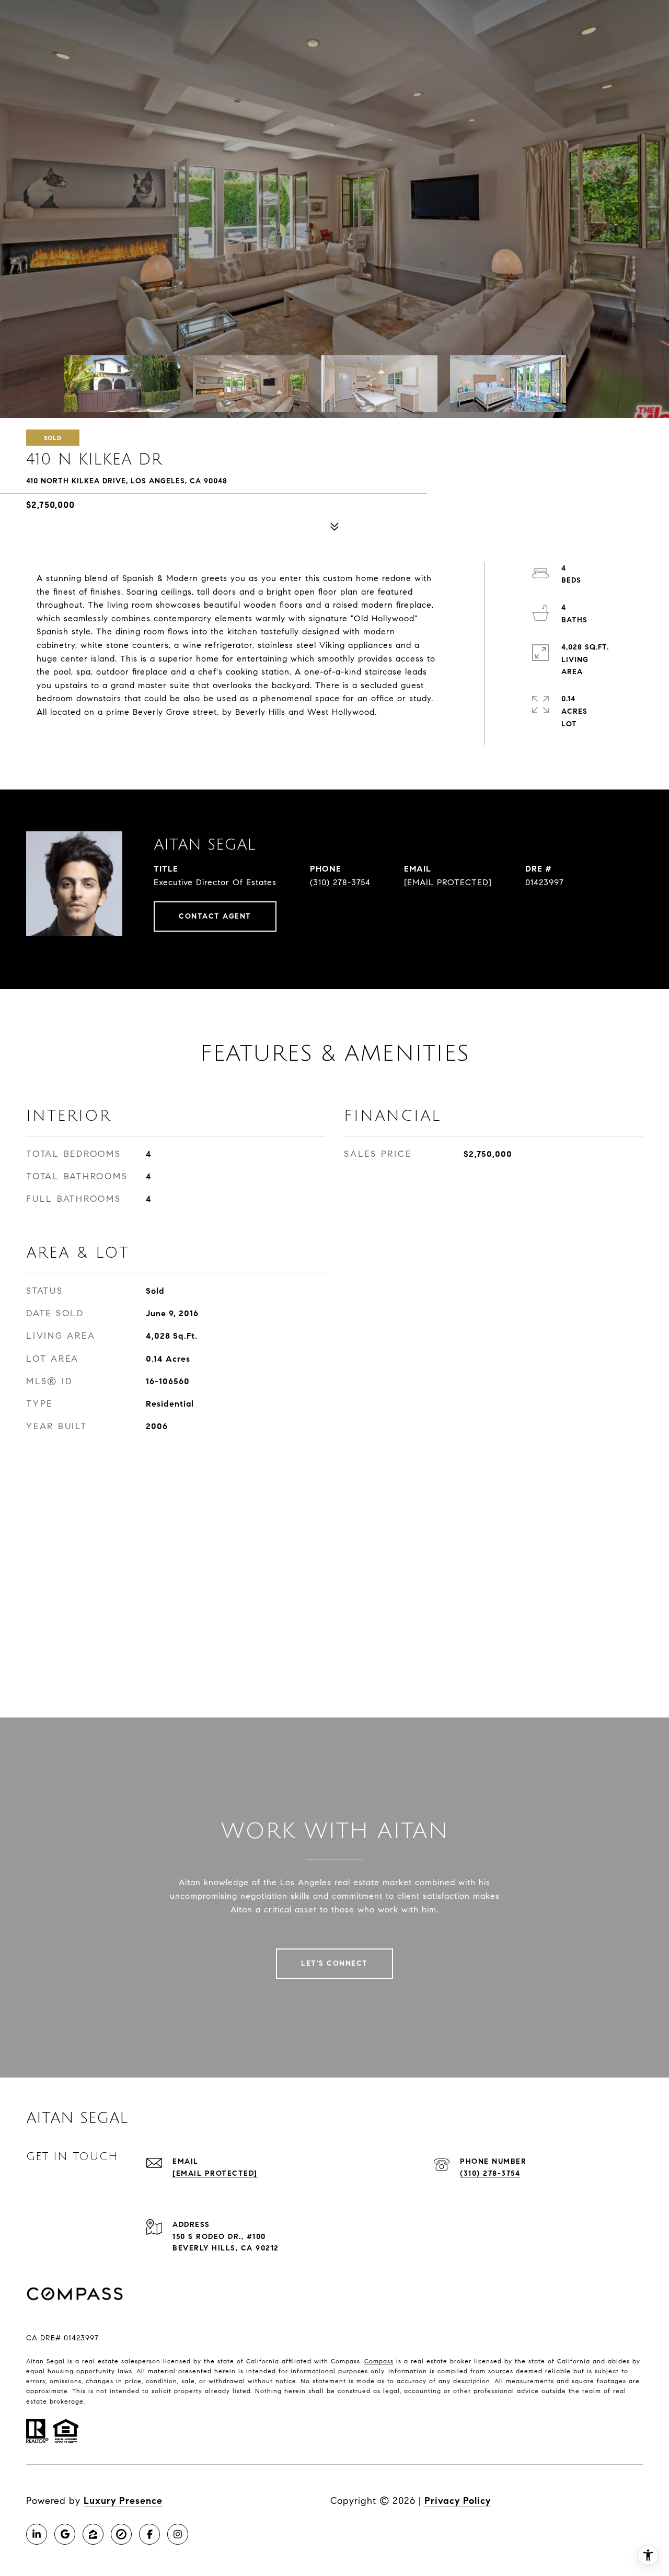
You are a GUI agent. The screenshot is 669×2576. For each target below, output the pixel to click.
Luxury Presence (123, 2501)
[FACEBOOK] (149, 2534)
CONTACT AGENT (215, 916)
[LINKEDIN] (37, 2534)
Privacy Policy (458, 2501)
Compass (379, 2361)
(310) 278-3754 (340, 882)
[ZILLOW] (93, 2534)
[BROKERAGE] (121, 2534)
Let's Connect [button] (334, 1963)
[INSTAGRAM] (178, 2534)
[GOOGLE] (65, 2534)
